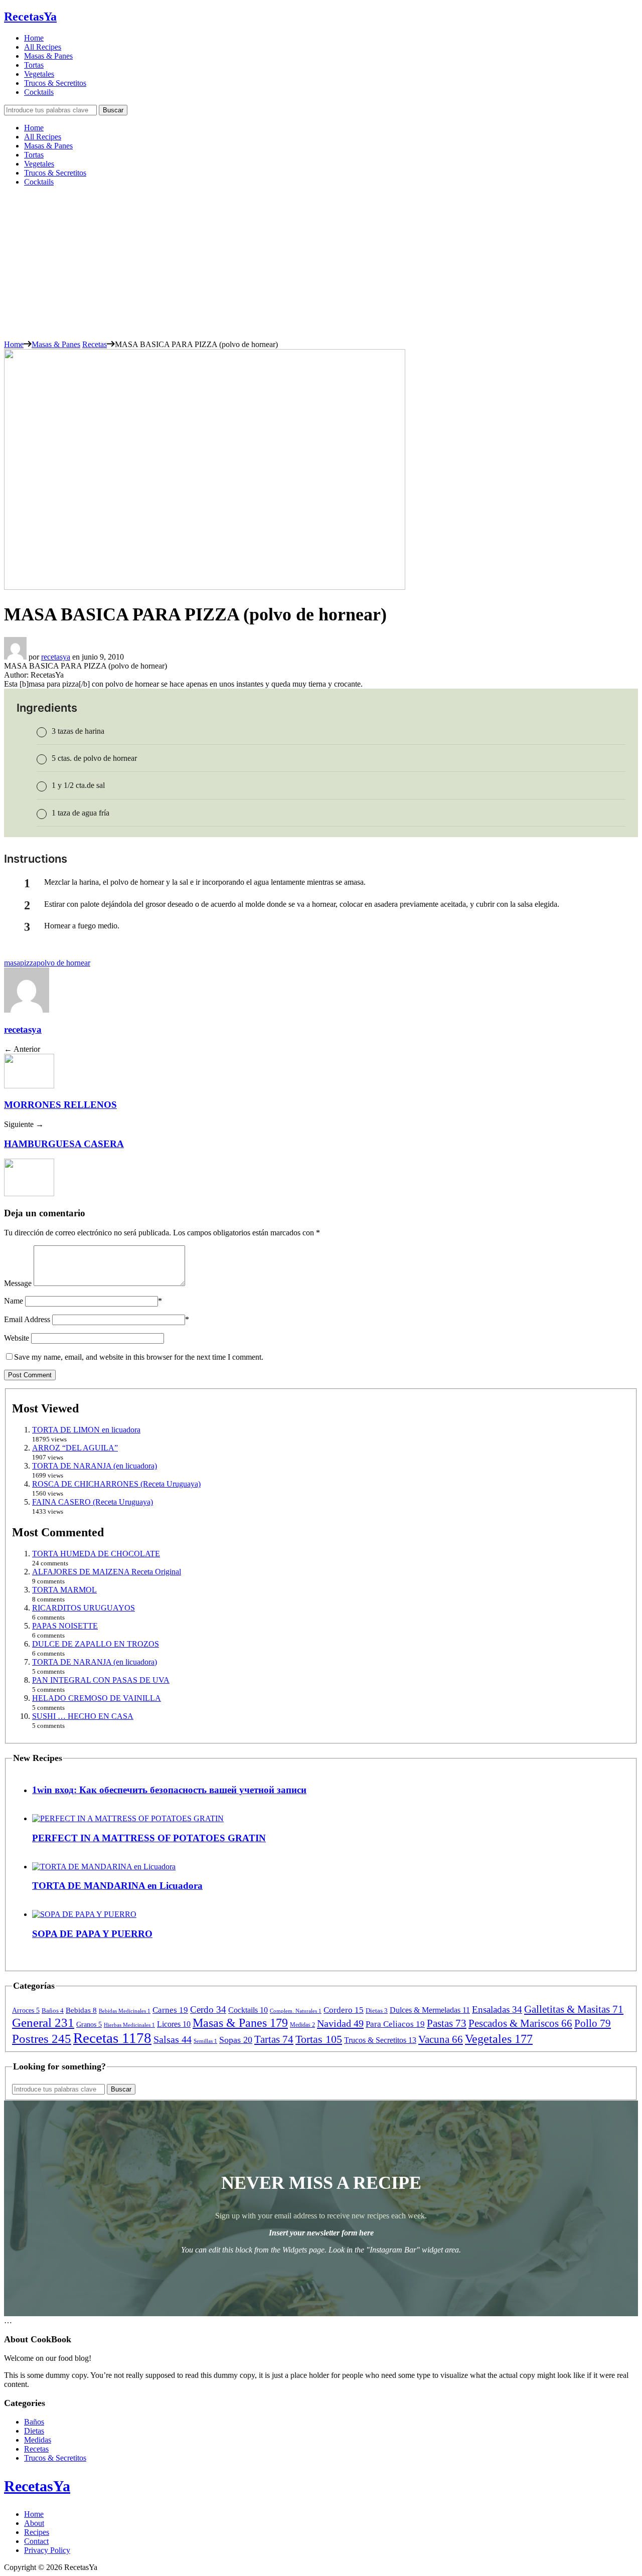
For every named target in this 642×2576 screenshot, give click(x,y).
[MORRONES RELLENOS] (29, 1086)
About (34, 2523)
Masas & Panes (48, 56)
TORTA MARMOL (64, 1590)
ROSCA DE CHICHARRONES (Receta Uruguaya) (116, 1484)
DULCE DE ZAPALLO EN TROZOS (96, 1644)
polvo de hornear (63, 963)
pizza (28, 963)
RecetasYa (30, 17)
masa (12, 963)
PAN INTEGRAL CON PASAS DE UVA (101, 1680)
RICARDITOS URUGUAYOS (84, 1608)
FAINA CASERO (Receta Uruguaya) (93, 1502)
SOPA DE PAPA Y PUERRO (92, 1934)
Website (17, 1338)
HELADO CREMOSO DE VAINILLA (97, 1698)
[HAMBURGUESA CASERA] (29, 1193)
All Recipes (43, 47)
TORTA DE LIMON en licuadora (86, 1430)
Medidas (38, 2440)
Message (18, 1283)
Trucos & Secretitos (55, 83)
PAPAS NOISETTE (65, 1626)
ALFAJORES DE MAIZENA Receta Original (107, 1572)
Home (34, 38)
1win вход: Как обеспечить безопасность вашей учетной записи (169, 1790)
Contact (36, 2541)
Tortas (34, 65)
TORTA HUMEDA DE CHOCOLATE (96, 1554)
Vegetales (39, 74)
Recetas (95, 344)
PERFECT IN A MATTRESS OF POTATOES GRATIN (149, 1838)
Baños (34, 2422)
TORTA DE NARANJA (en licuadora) (95, 1466)
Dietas (34, 2431)
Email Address (27, 1319)
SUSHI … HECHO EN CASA (83, 1716)
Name (14, 1301)
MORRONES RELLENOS (60, 1105)
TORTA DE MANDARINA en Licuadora (117, 1886)
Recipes (37, 2532)
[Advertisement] (321, 265)
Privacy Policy (47, 2550)
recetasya (56, 657)
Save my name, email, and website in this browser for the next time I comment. (139, 1357)
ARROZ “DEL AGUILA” (75, 1448)
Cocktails (39, 92)
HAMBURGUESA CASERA (64, 1144)
